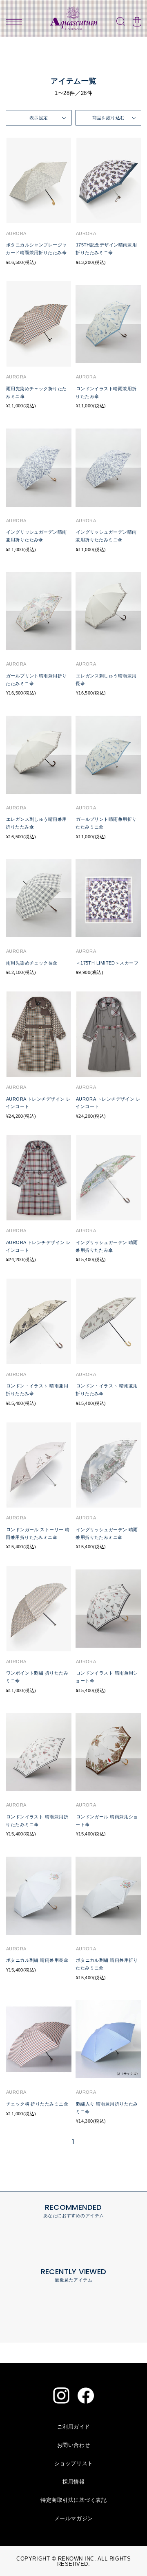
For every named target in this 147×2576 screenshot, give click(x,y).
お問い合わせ (74, 2445)
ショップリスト (74, 2463)
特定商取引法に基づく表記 (73, 2500)
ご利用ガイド (74, 2427)
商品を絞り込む (109, 118)
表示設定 (39, 118)
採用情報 (73, 2482)
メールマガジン (74, 2518)
